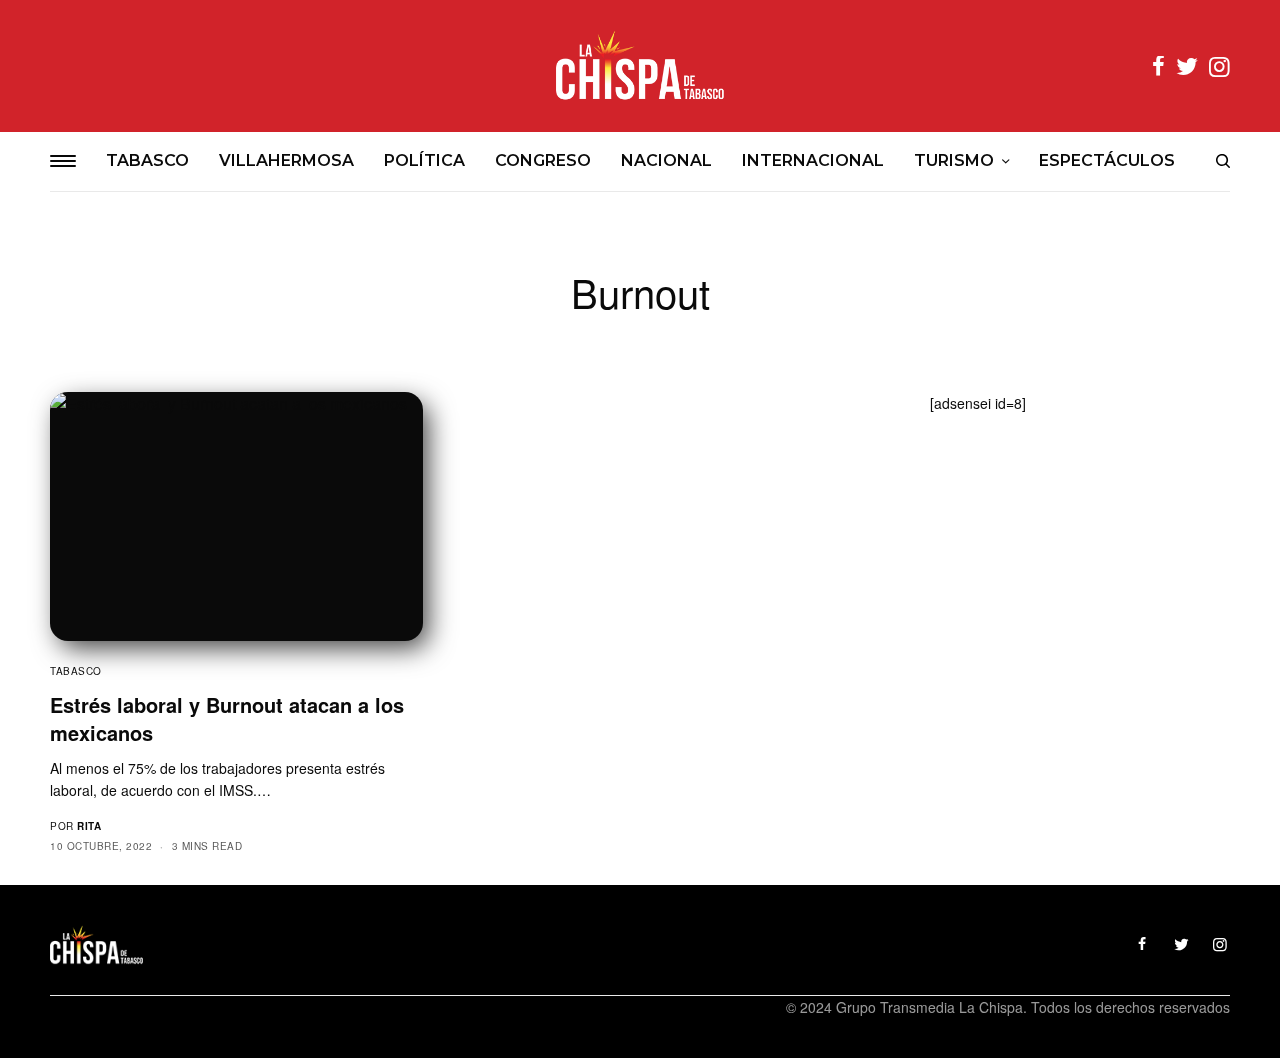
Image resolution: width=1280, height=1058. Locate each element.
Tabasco (76, 671)
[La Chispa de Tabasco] (639, 66)
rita (89, 826)
